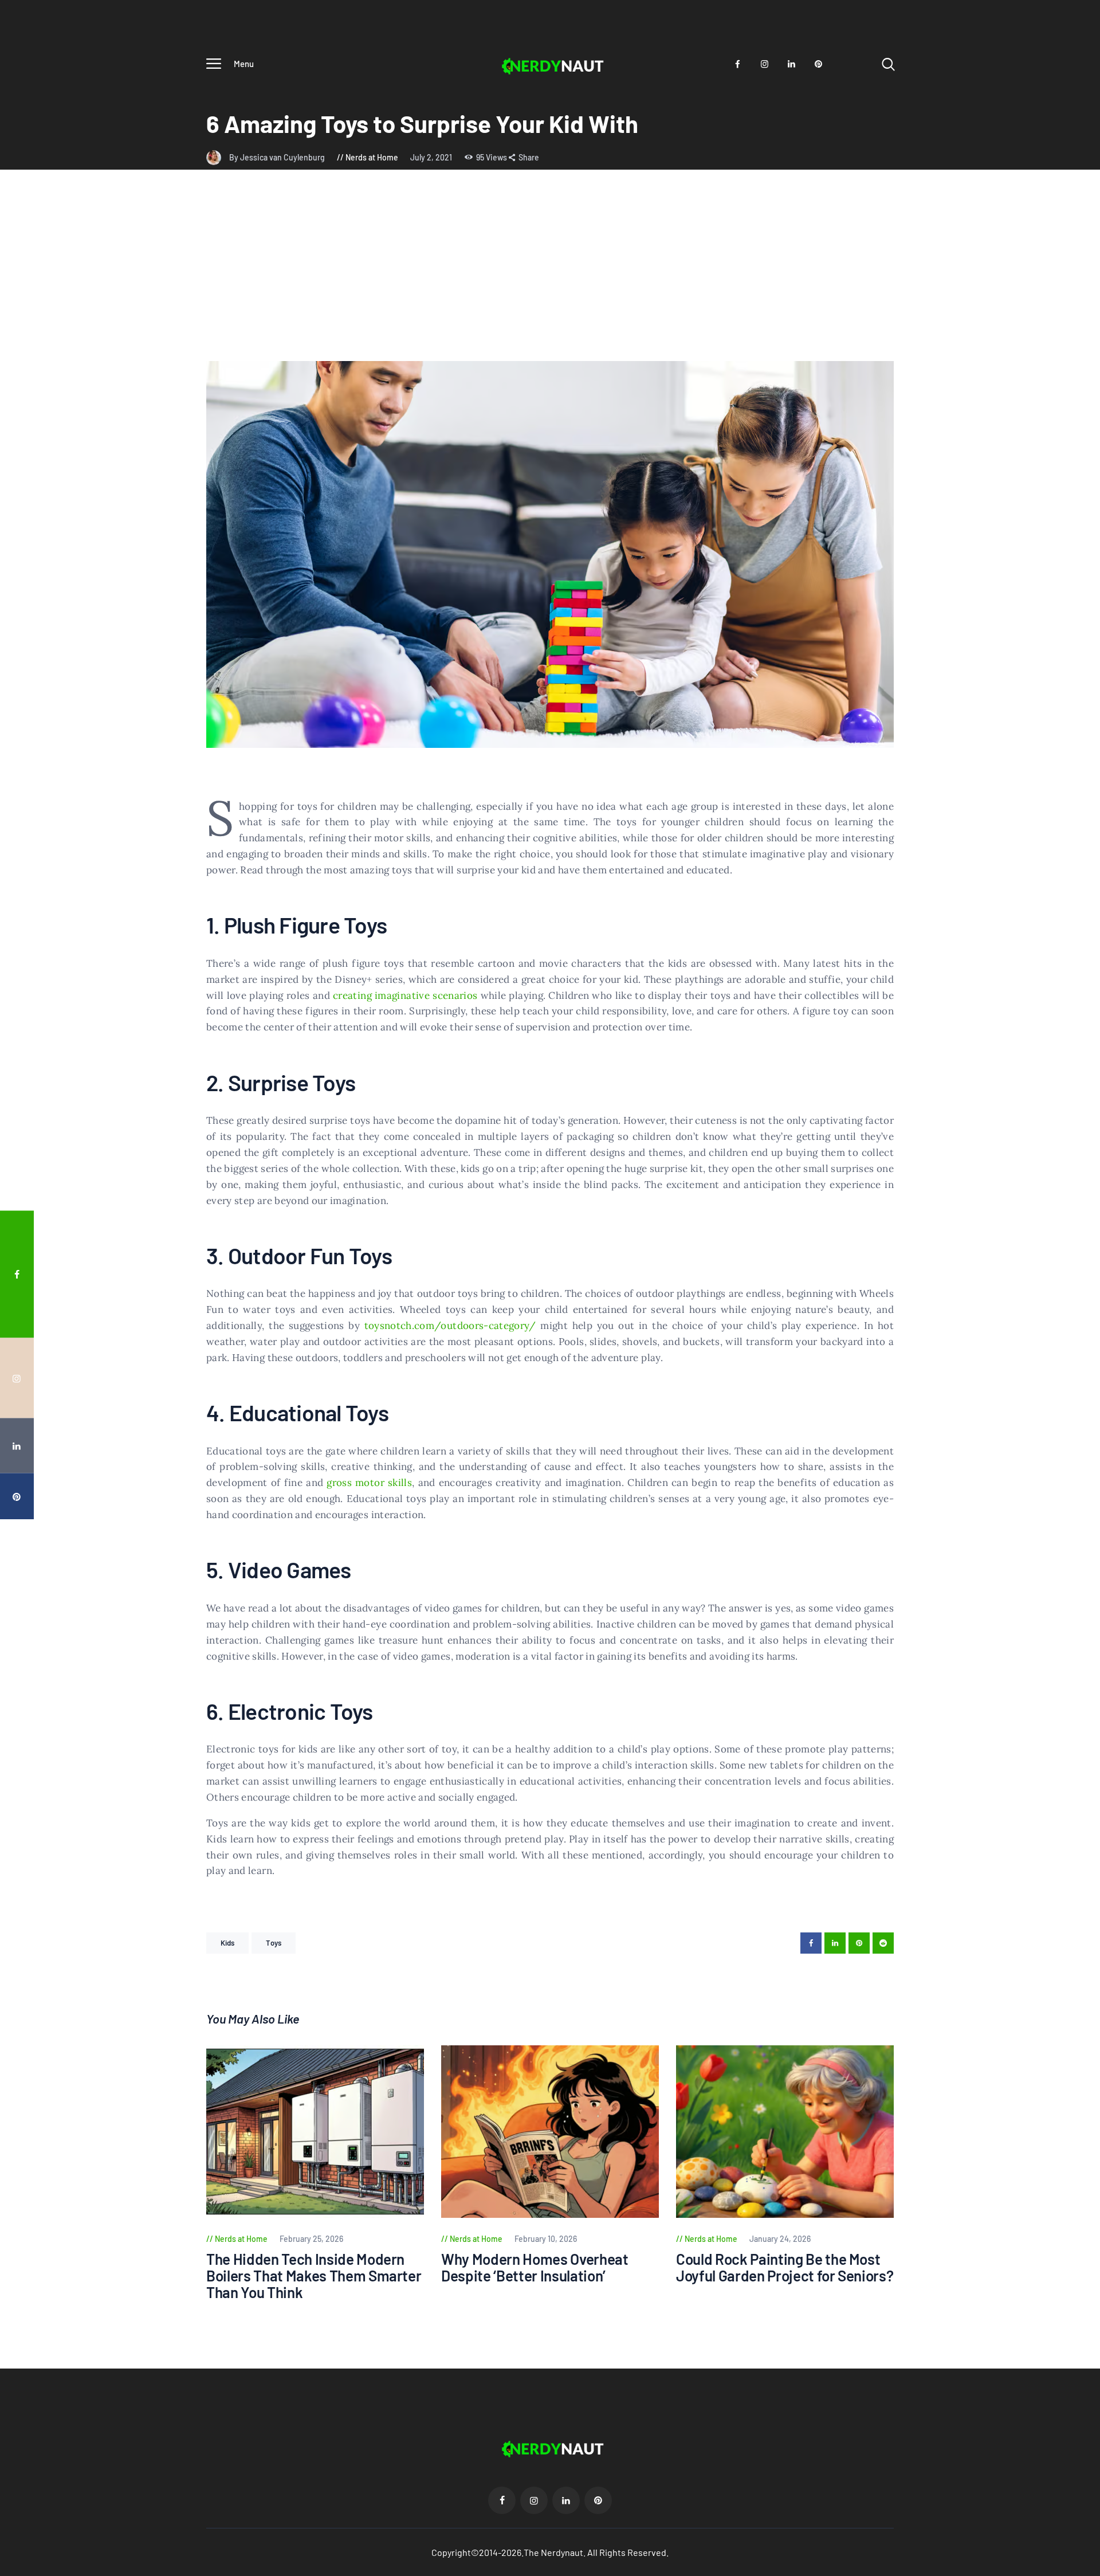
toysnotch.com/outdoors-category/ (450, 1326)
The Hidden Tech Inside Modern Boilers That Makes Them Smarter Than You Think (314, 2276)
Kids (227, 1943)
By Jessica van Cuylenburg (278, 157)
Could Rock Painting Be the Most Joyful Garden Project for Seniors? (785, 2267)
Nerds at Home (372, 157)
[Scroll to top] (1070, 1394)
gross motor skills (369, 1483)
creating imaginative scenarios (405, 995)
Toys (273, 1943)
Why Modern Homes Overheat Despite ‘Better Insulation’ (535, 2267)
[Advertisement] (550, 275)
